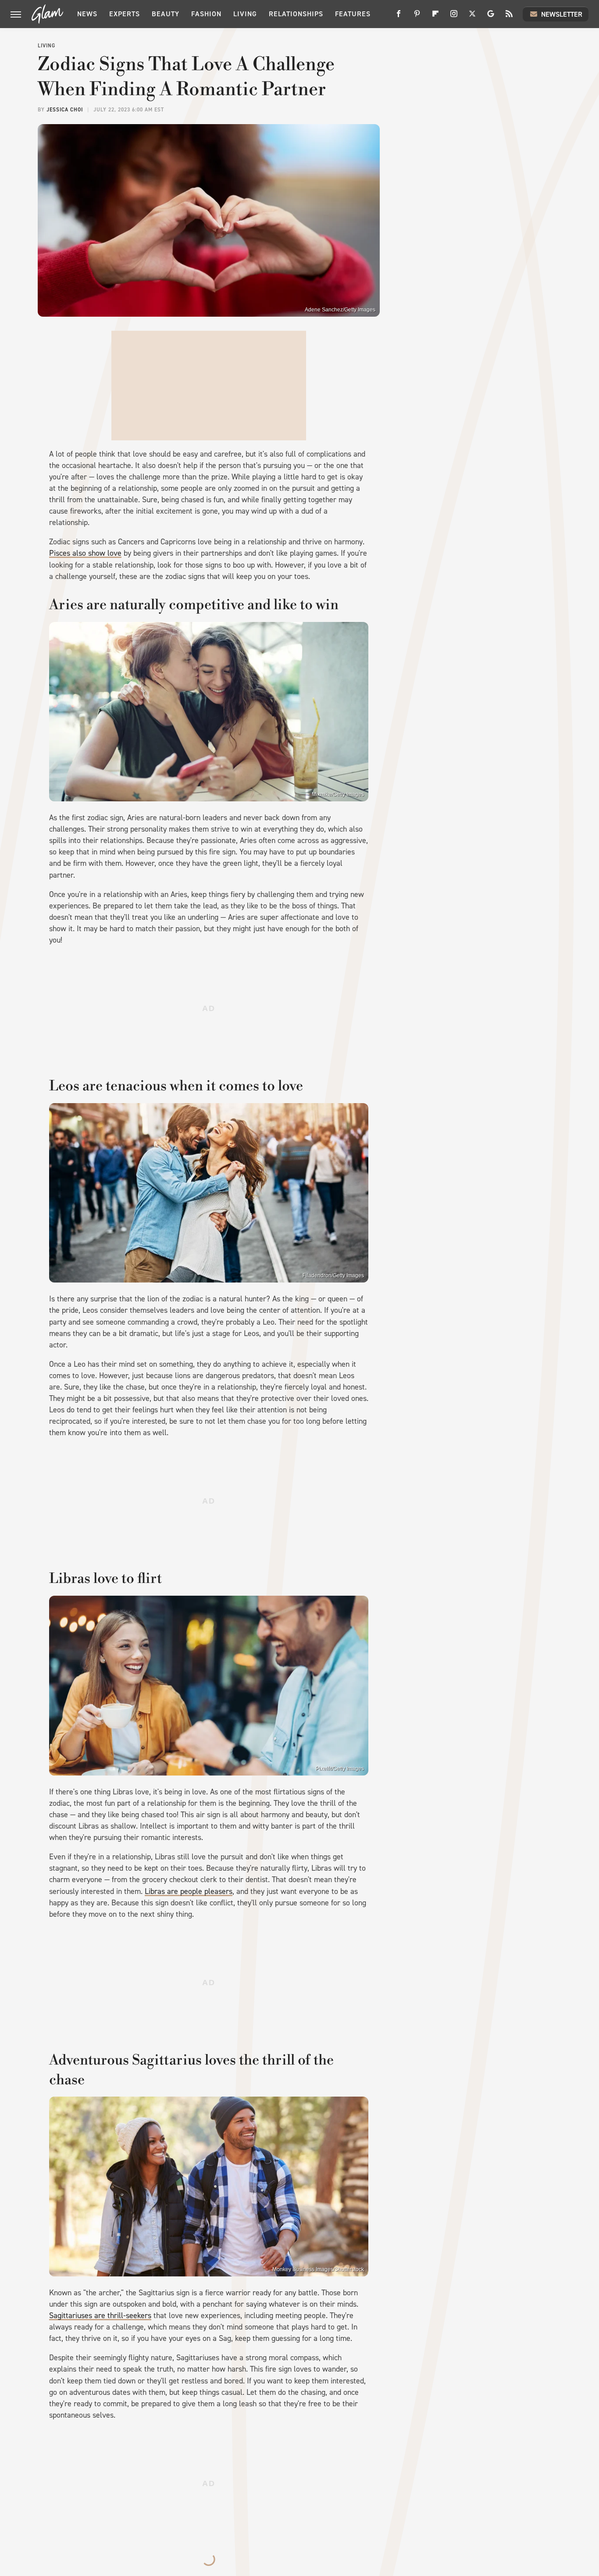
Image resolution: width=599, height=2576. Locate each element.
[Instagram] (454, 17)
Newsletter (562, 14)
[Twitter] (472, 17)
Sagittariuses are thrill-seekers (100, 2315)
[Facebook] (399, 17)
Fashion (206, 14)
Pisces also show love (85, 553)
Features (353, 14)
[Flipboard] (435, 17)
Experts (125, 14)
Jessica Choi (65, 110)
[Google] (491, 17)
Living (245, 14)
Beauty (166, 14)
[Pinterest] (417, 17)
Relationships (296, 14)
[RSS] (509, 17)
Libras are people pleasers (189, 1891)
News (87, 14)
